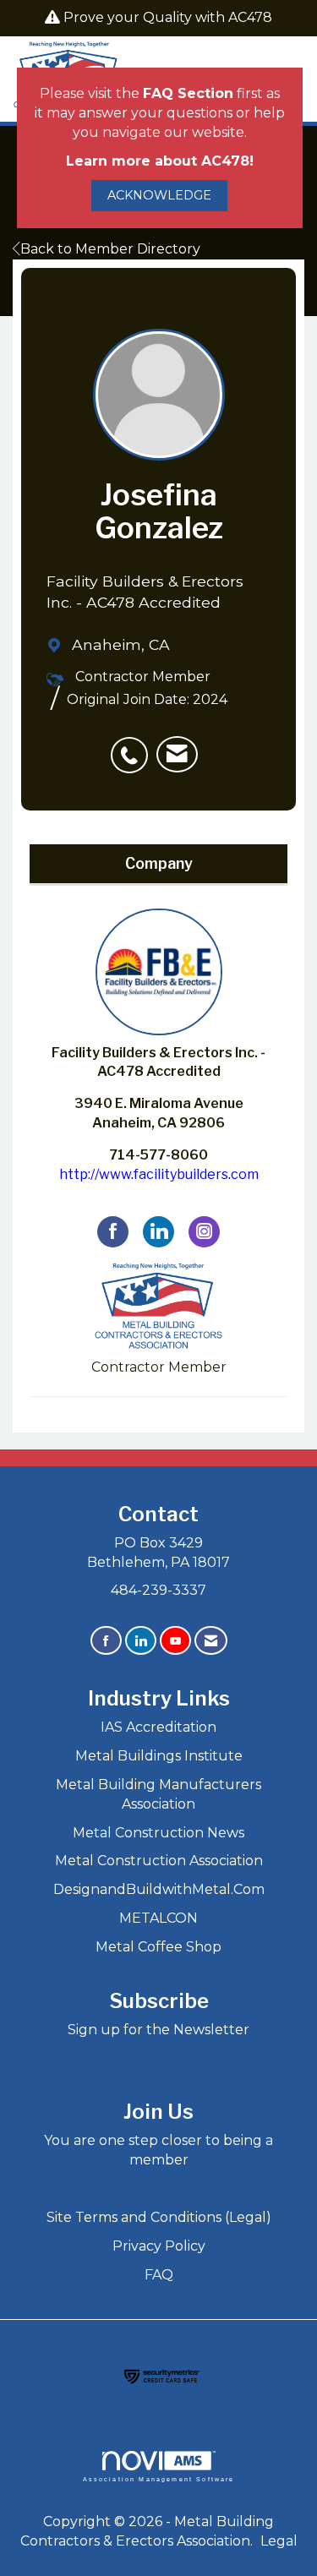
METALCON (158, 1918)
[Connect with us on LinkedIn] (141, 1641)
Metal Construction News (158, 1833)
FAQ (159, 2275)
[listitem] (134, 746)
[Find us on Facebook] (106, 1641)
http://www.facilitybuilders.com (159, 1174)
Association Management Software (159, 2479)
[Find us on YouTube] (175, 1641)
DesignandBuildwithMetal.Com (159, 1889)
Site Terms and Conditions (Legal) (159, 2217)
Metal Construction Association (159, 1861)
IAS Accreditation (158, 1727)
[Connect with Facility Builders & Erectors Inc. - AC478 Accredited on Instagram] (204, 1232)
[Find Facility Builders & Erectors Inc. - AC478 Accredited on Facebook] (113, 1232)
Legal (279, 2541)
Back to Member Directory (110, 249)
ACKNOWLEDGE (159, 195)
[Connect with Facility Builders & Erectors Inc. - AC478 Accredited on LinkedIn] (158, 1232)
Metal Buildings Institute (159, 1756)
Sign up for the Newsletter (158, 2030)
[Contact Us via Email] (211, 1641)
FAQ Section (188, 93)
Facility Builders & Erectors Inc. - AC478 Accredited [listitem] (158, 1062)
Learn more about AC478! (160, 161)
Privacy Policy (159, 2246)
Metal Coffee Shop (158, 1947)
